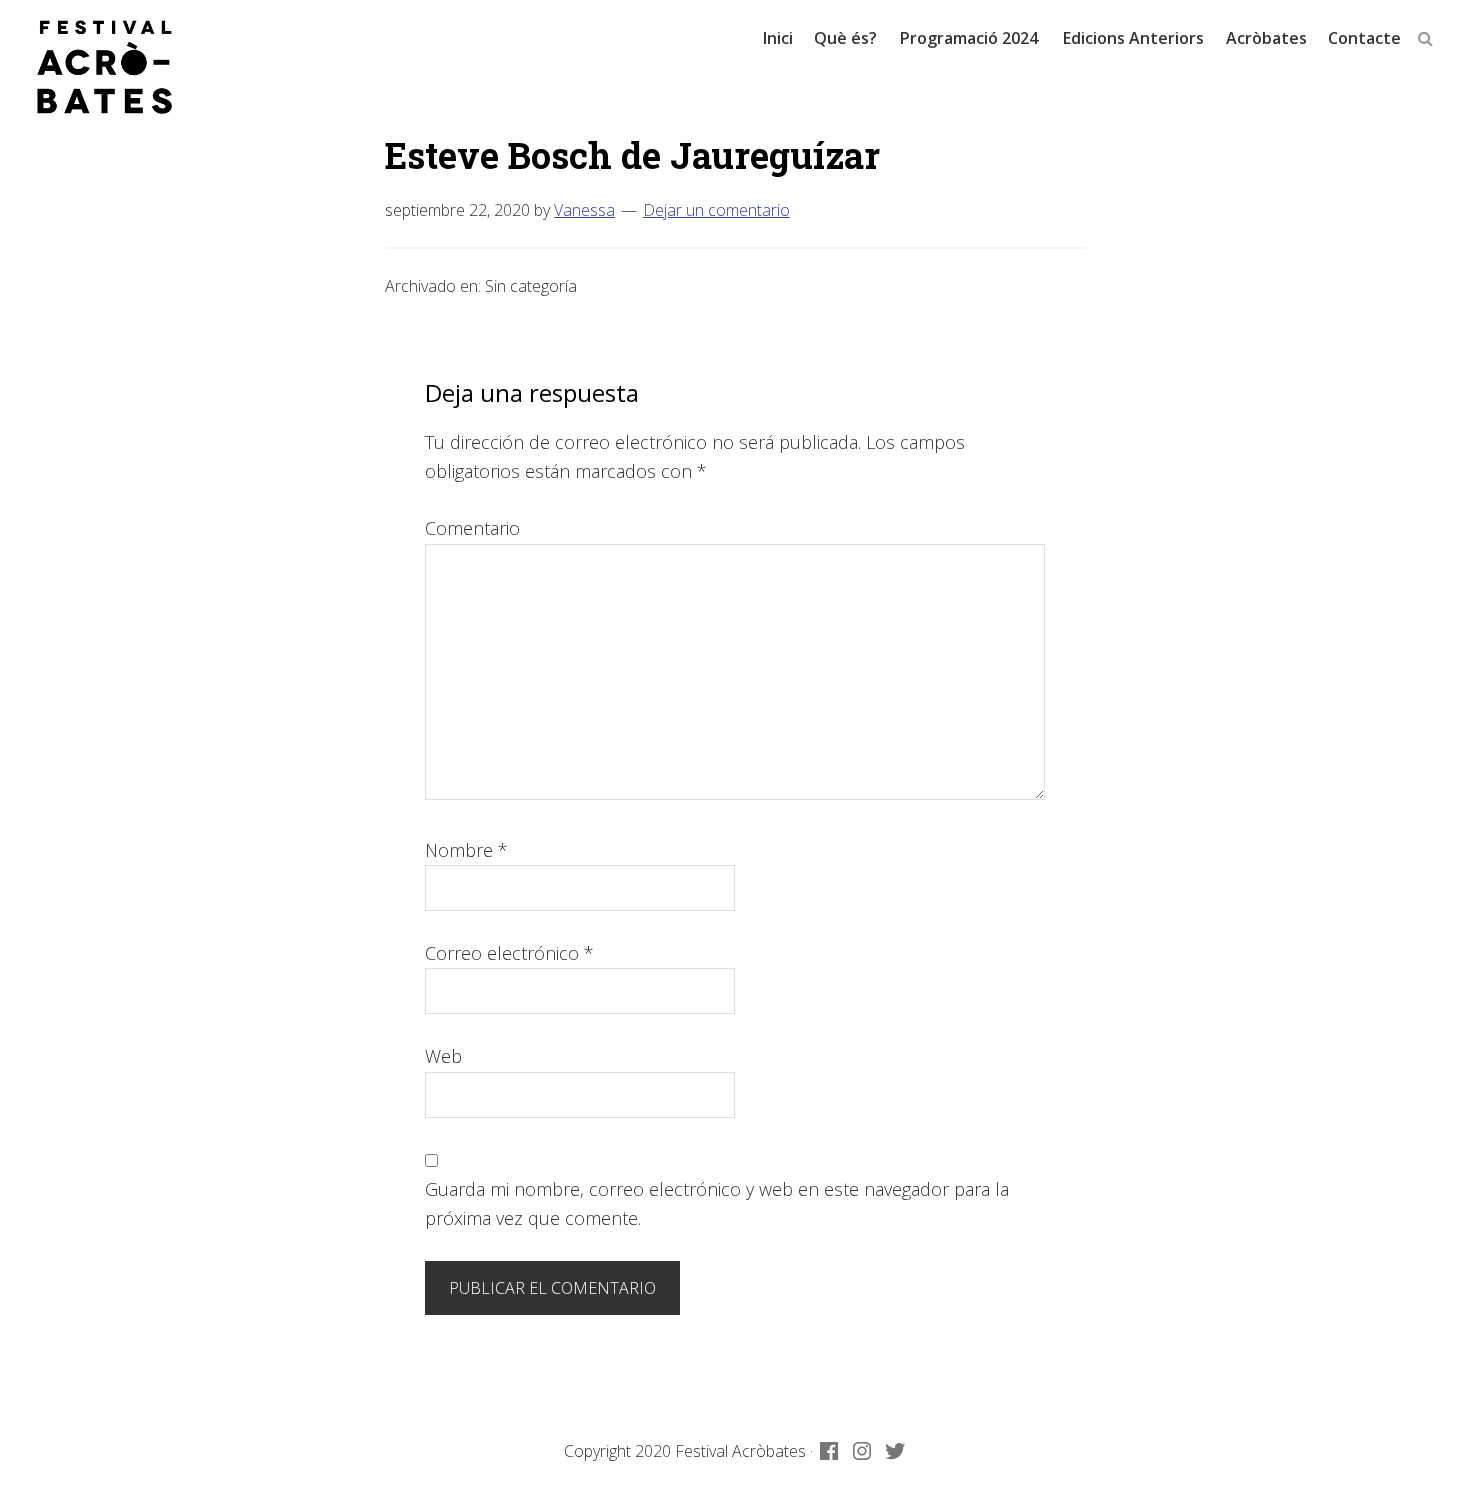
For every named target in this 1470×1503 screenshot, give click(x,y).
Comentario (472, 528)
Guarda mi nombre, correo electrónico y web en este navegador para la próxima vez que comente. (717, 1203)
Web (443, 1056)
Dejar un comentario (716, 210)
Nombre (466, 850)
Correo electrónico (509, 953)
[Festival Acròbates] (104, 67)
